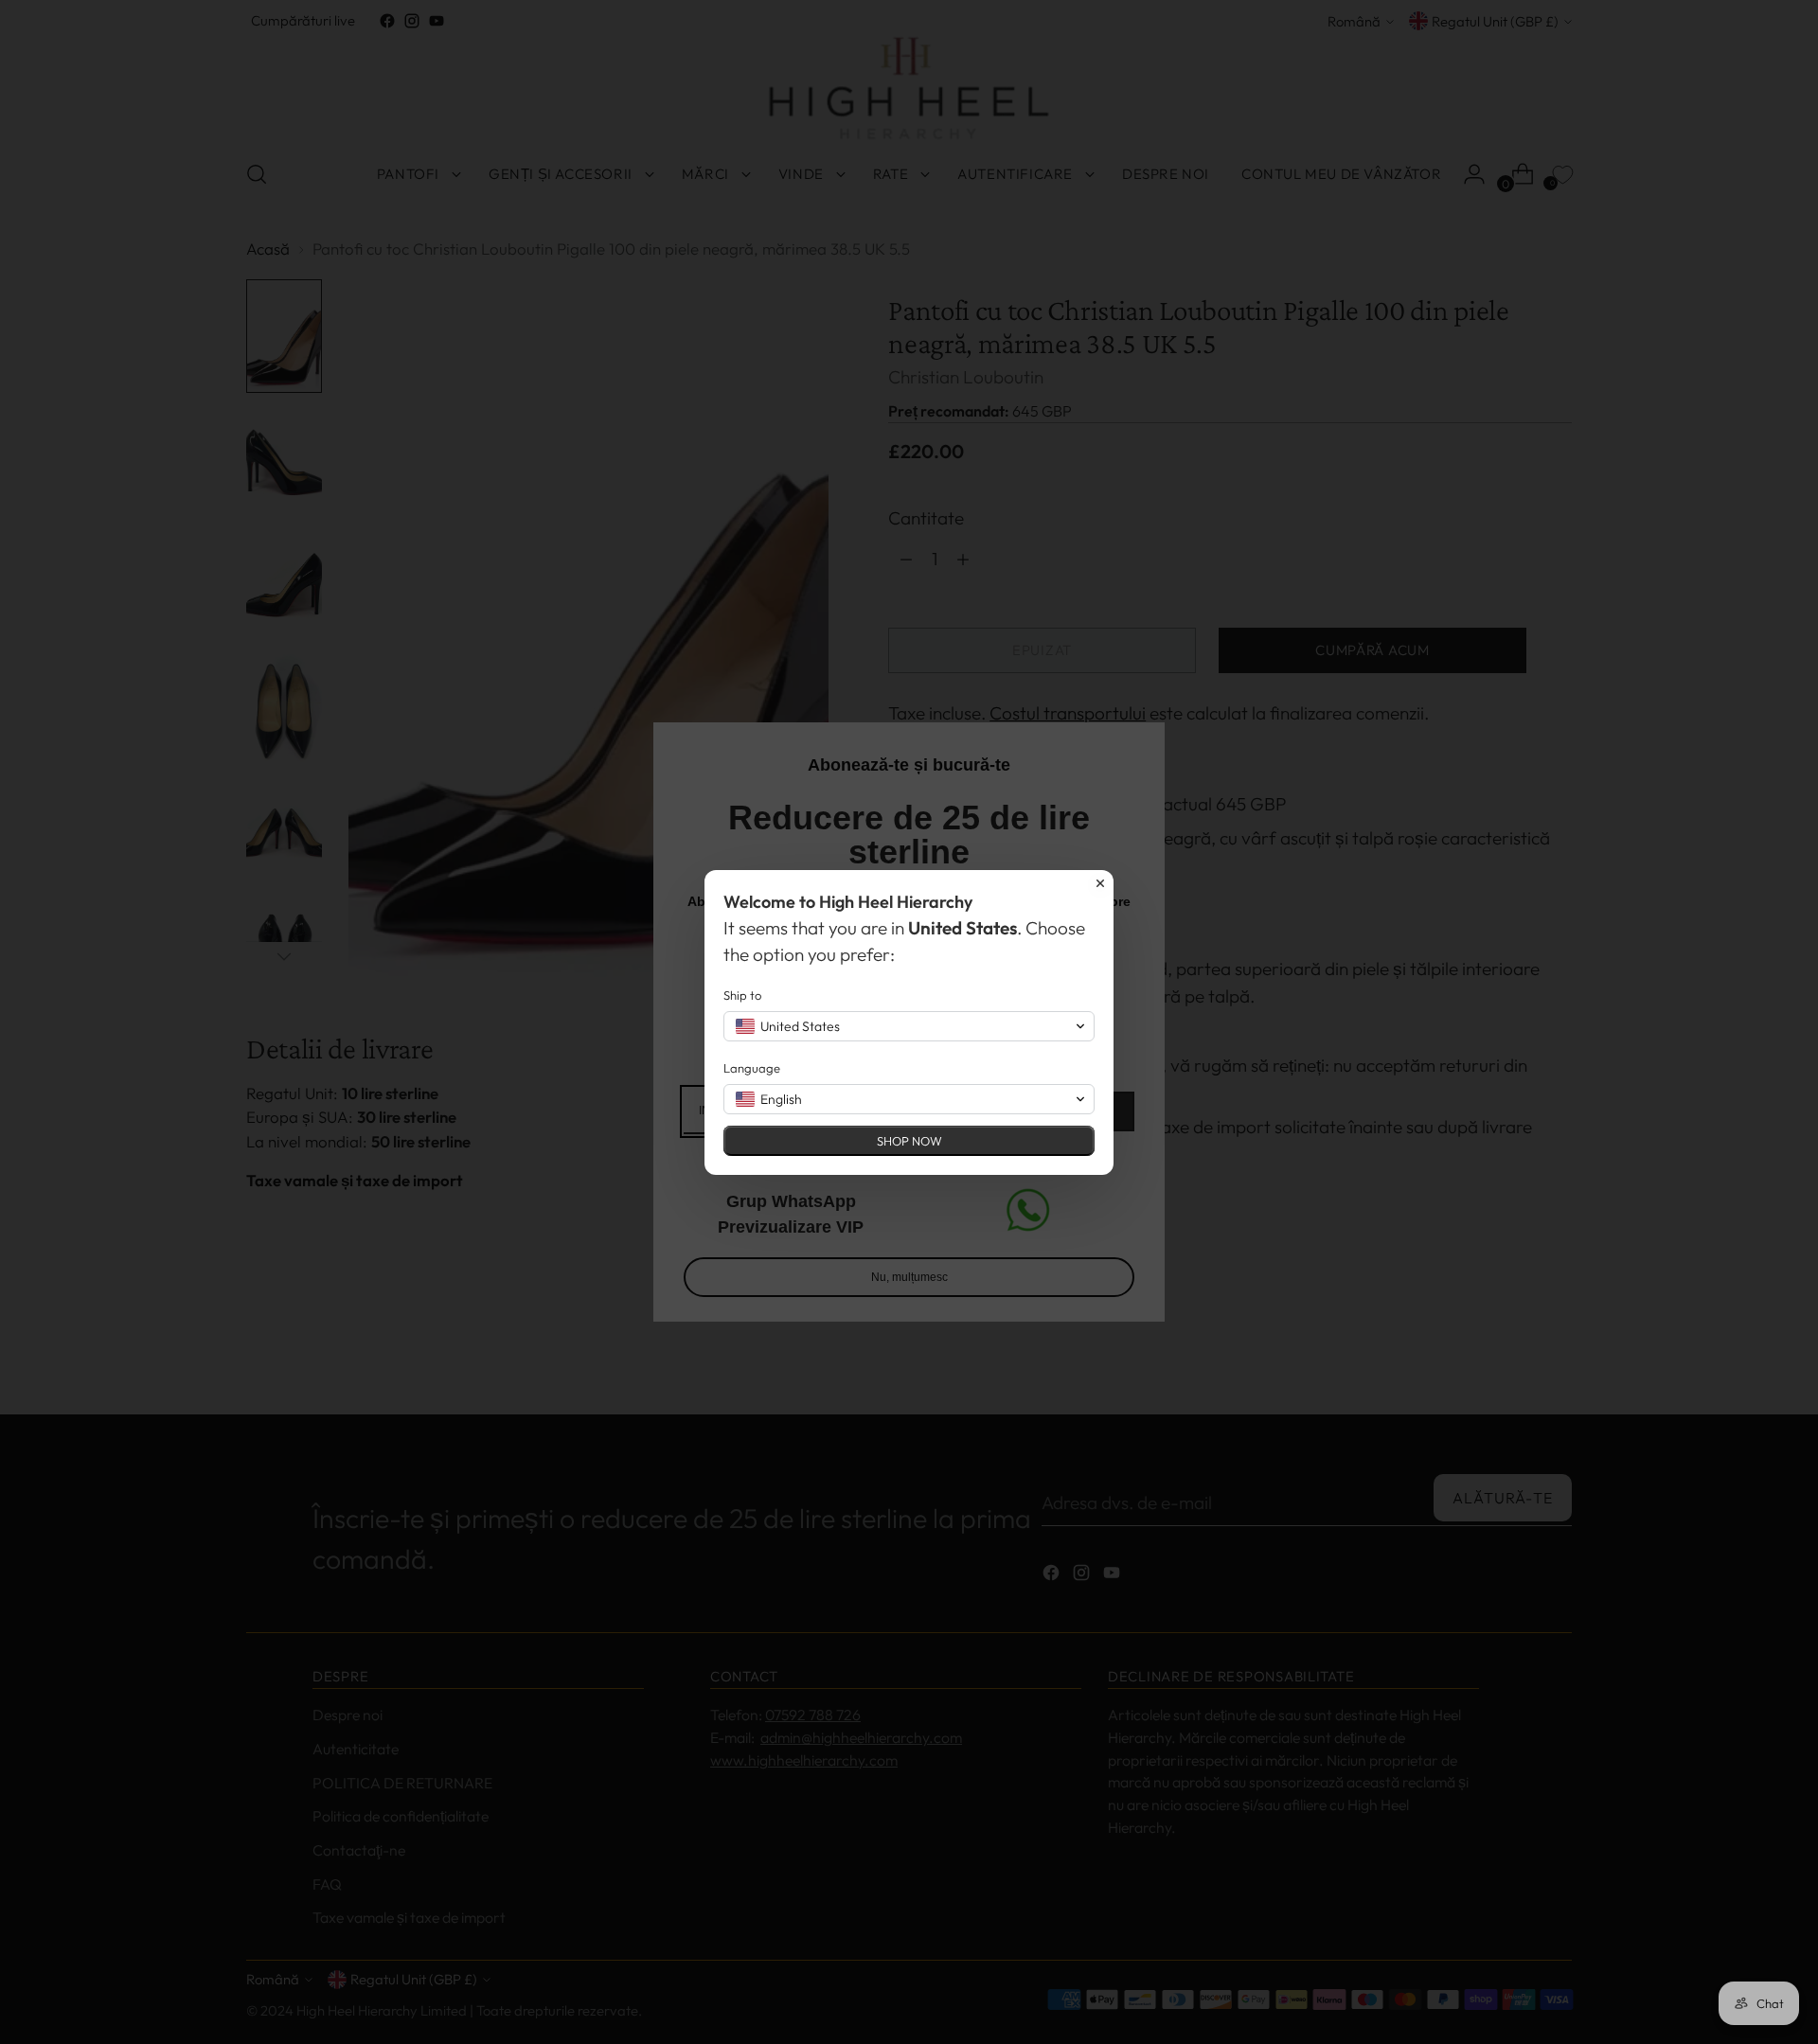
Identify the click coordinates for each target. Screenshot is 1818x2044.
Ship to (742, 995)
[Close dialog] (1100, 883)
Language (752, 1068)
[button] (909, 1026)
